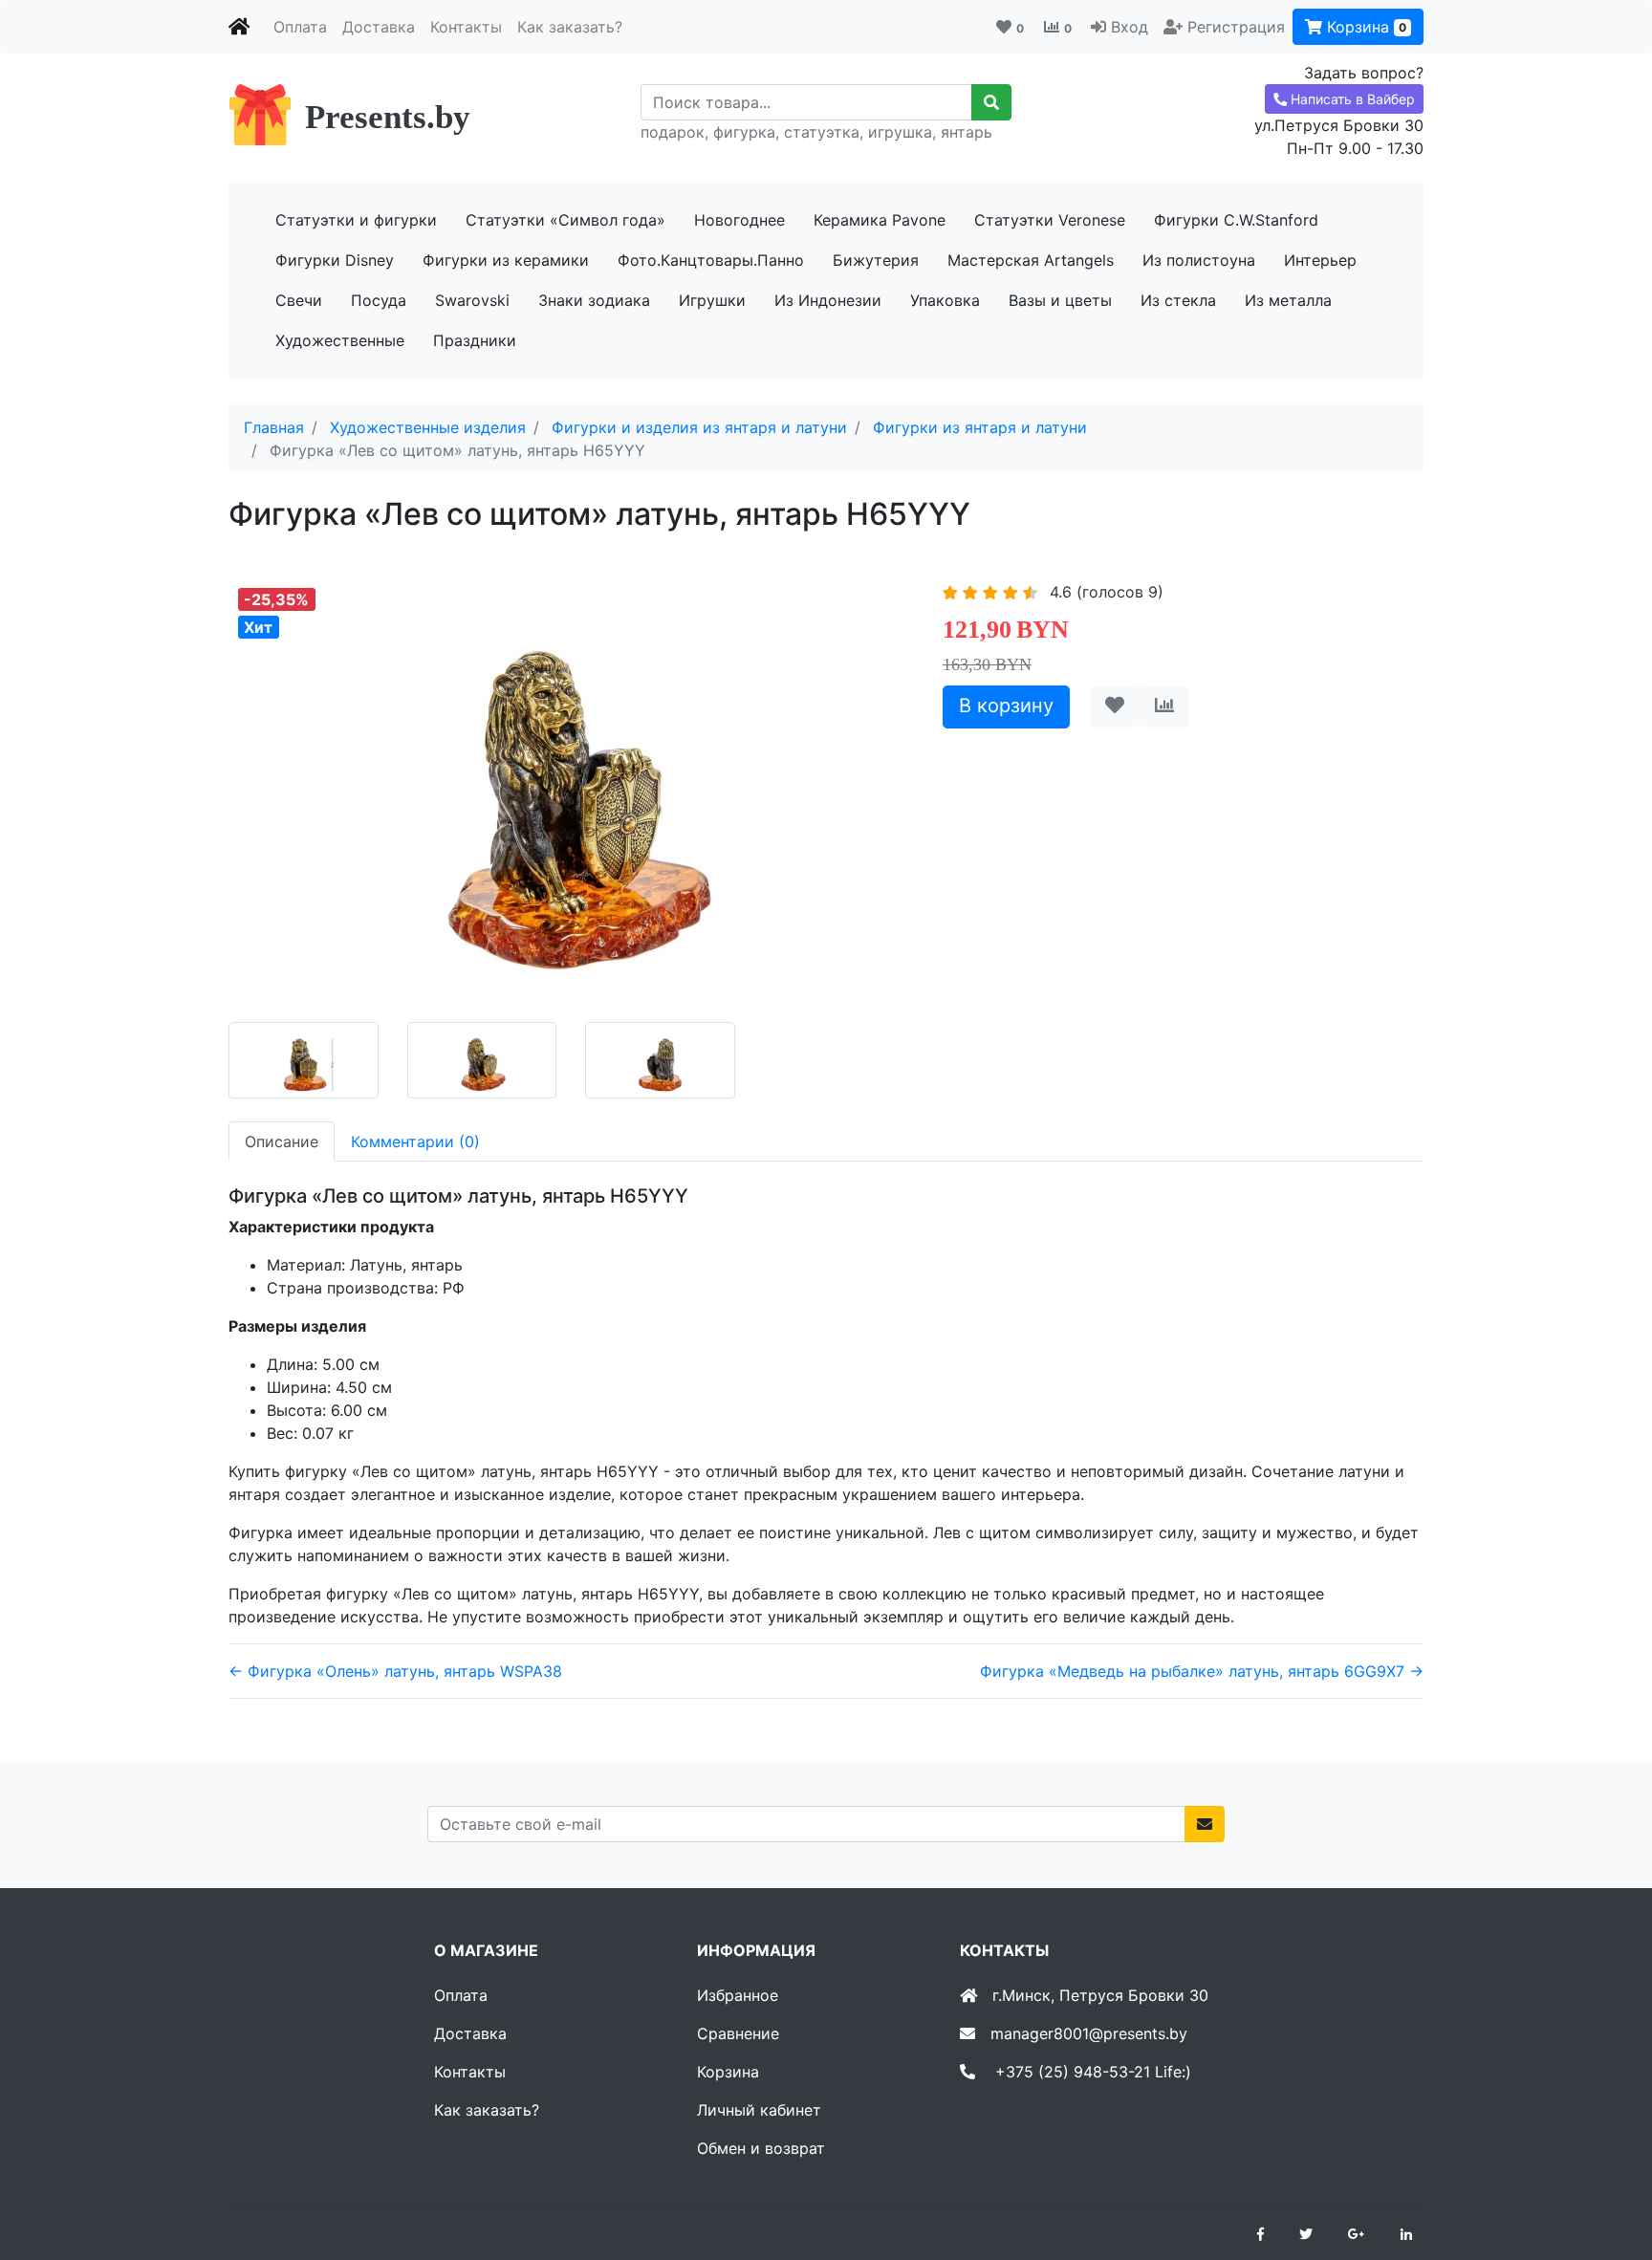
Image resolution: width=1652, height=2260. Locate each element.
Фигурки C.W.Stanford (1236, 220)
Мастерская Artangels (1031, 260)
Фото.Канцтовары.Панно (711, 260)
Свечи (299, 300)
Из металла (1288, 300)
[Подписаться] (1205, 1824)
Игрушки (712, 300)
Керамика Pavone (880, 220)
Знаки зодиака (594, 300)
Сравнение (738, 2033)
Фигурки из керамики (506, 260)
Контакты (466, 27)
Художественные (340, 340)
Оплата (300, 27)
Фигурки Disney (335, 260)
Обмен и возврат (761, 2148)
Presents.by (388, 117)
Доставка (379, 27)
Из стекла (1178, 300)
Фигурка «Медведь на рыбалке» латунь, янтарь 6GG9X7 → (1202, 1671)
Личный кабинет (759, 2110)
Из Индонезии (828, 300)
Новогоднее (739, 220)
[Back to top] (1609, 2169)
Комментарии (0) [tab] (415, 1141)
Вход (1130, 27)
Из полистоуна (1199, 260)
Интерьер (1320, 260)
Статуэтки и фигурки (356, 220)
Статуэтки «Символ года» (565, 220)
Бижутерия (876, 260)
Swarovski (472, 300)
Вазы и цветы (1060, 300)
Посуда (379, 300)
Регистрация (1236, 27)
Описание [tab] (282, 1141)
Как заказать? (570, 27)
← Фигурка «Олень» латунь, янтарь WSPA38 (395, 1671)
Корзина (1364, 27)
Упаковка (945, 300)
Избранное (738, 1995)
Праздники (475, 340)
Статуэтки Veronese (1050, 220)
